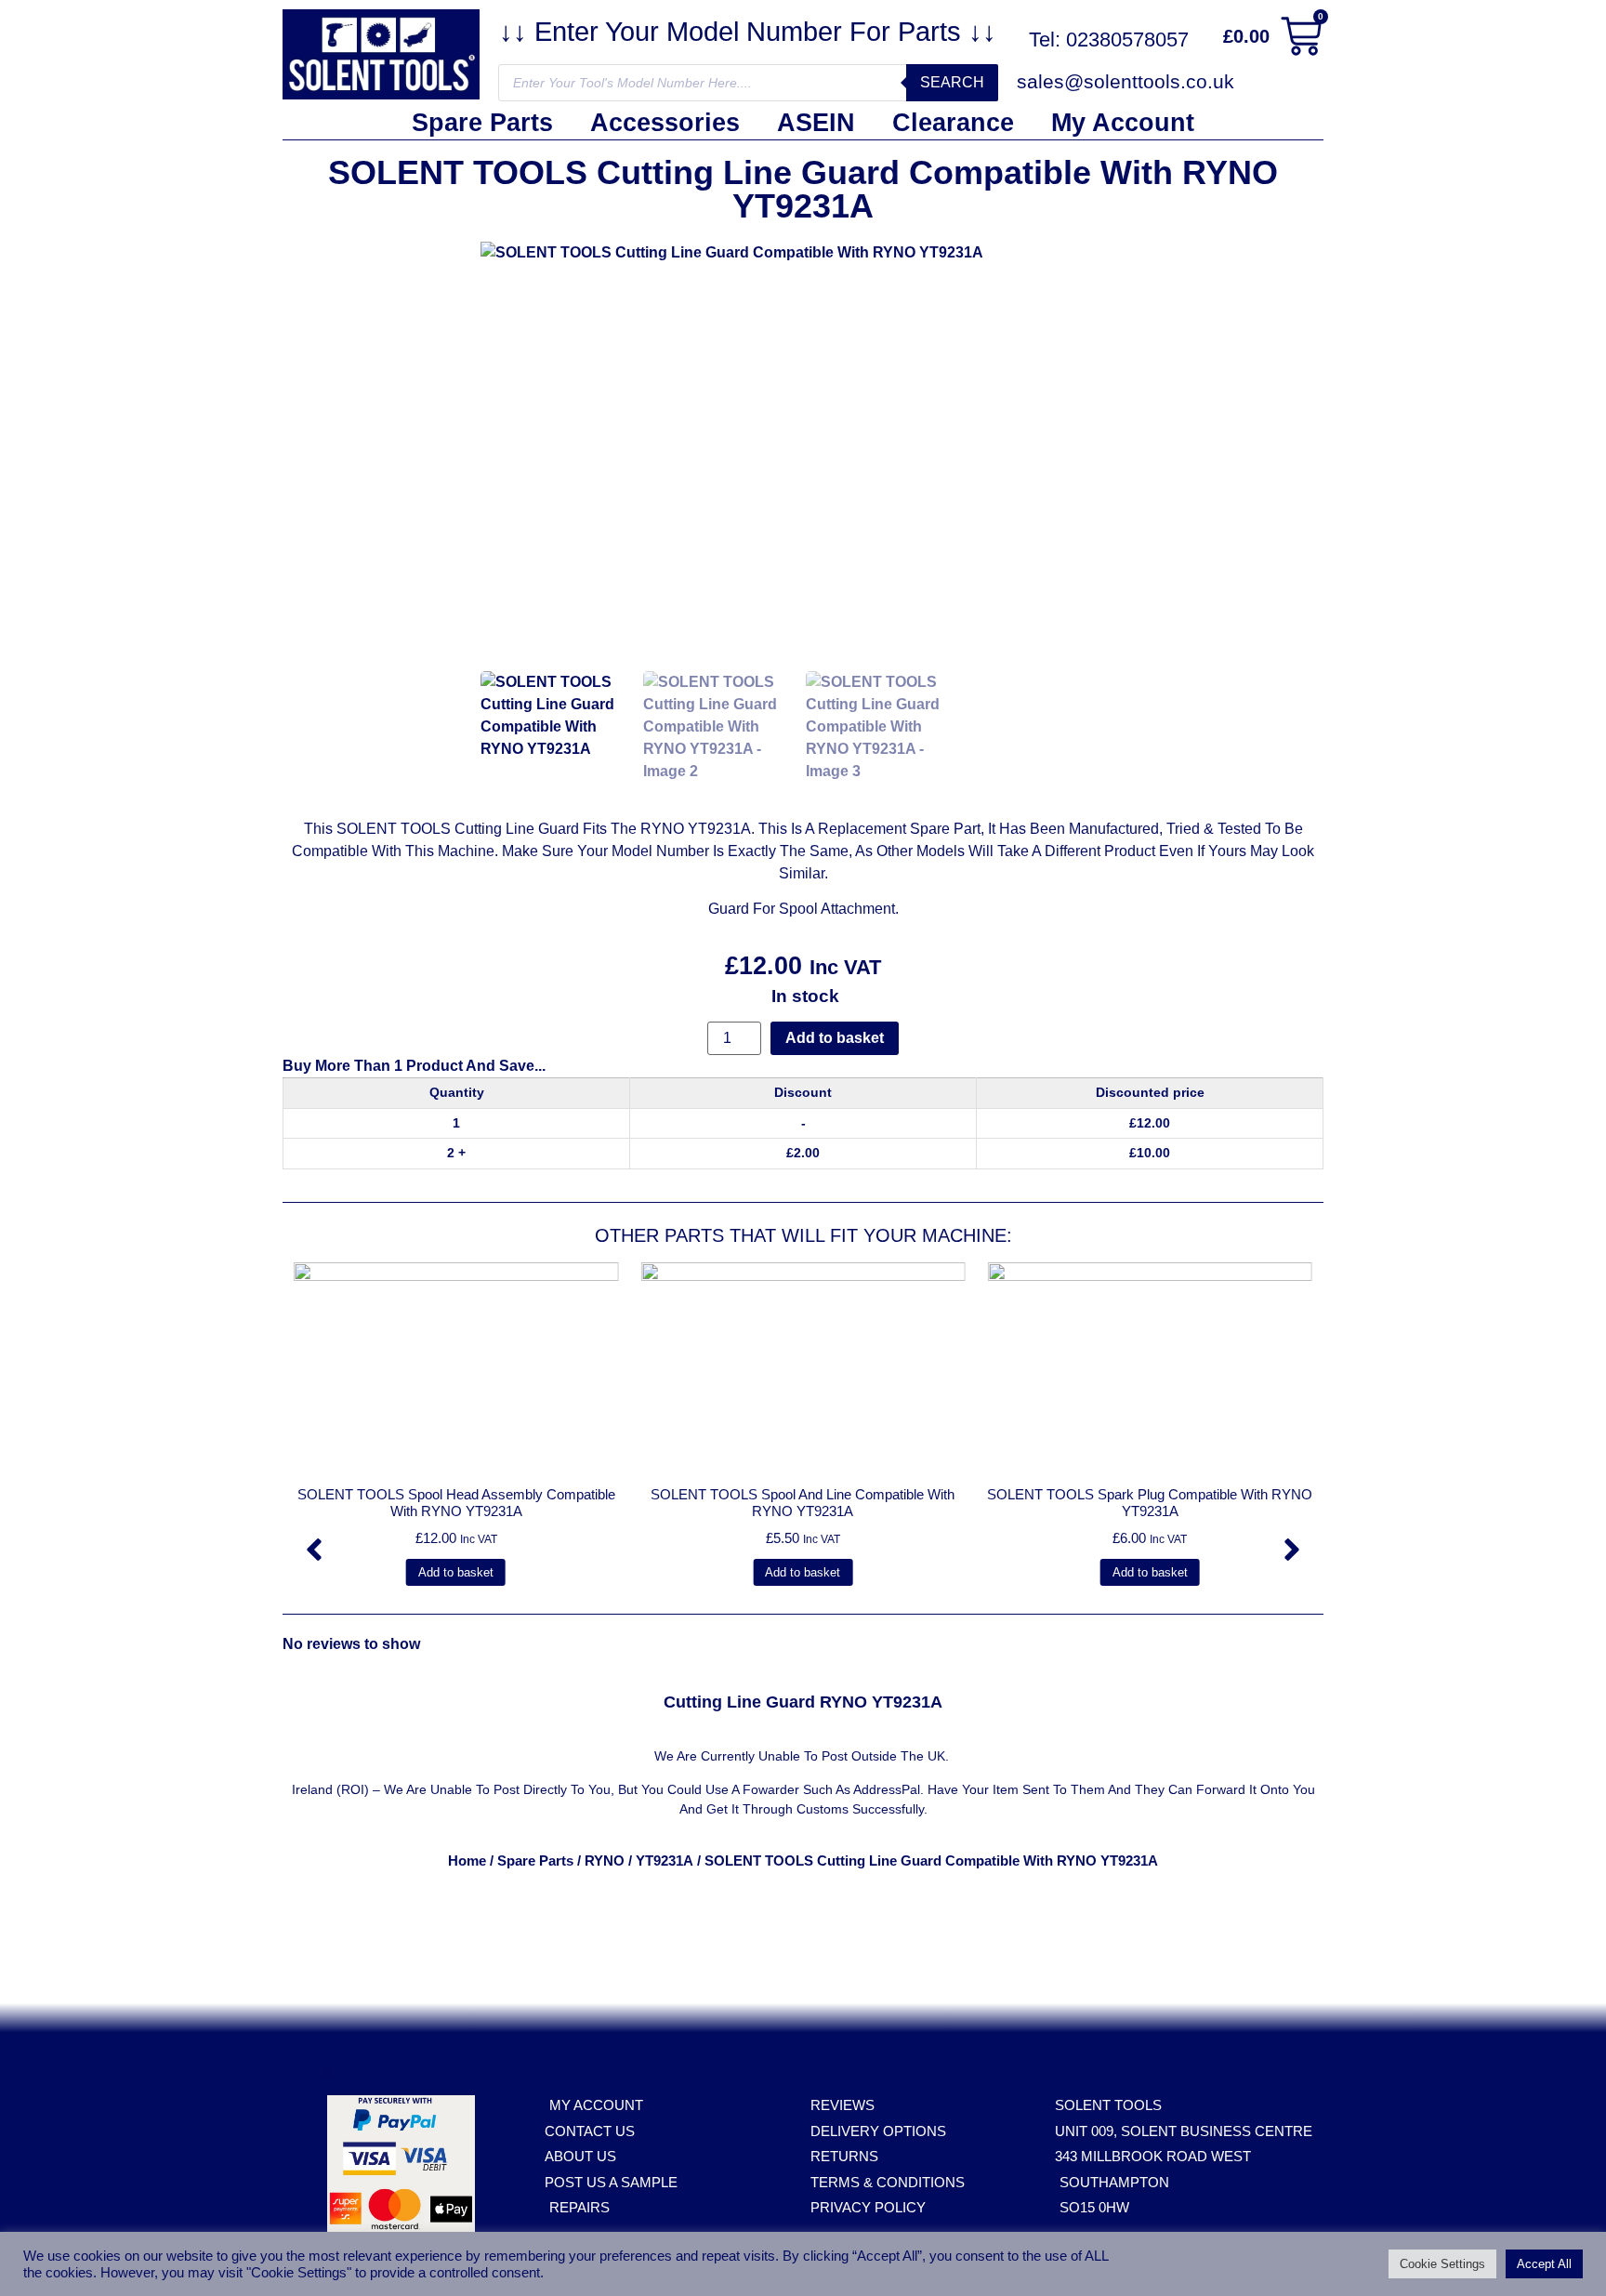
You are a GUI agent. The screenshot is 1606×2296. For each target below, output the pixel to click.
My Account (1123, 123)
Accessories (665, 123)
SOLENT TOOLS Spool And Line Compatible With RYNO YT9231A (803, 1503)
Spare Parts (482, 123)
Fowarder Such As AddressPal (831, 1789)
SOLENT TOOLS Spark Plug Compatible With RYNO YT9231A (1150, 1503)
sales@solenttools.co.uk (1126, 81)
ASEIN (816, 123)
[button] (314, 1550)
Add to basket (835, 1038)
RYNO (605, 1861)
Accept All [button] (1544, 2264)
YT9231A (665, 1861)
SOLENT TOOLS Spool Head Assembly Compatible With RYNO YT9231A (456, 1503)
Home (467, 1861)
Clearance (953, 123)
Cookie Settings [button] (1442, 2264)
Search (952, 82)
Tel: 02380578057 (1109, 40)
